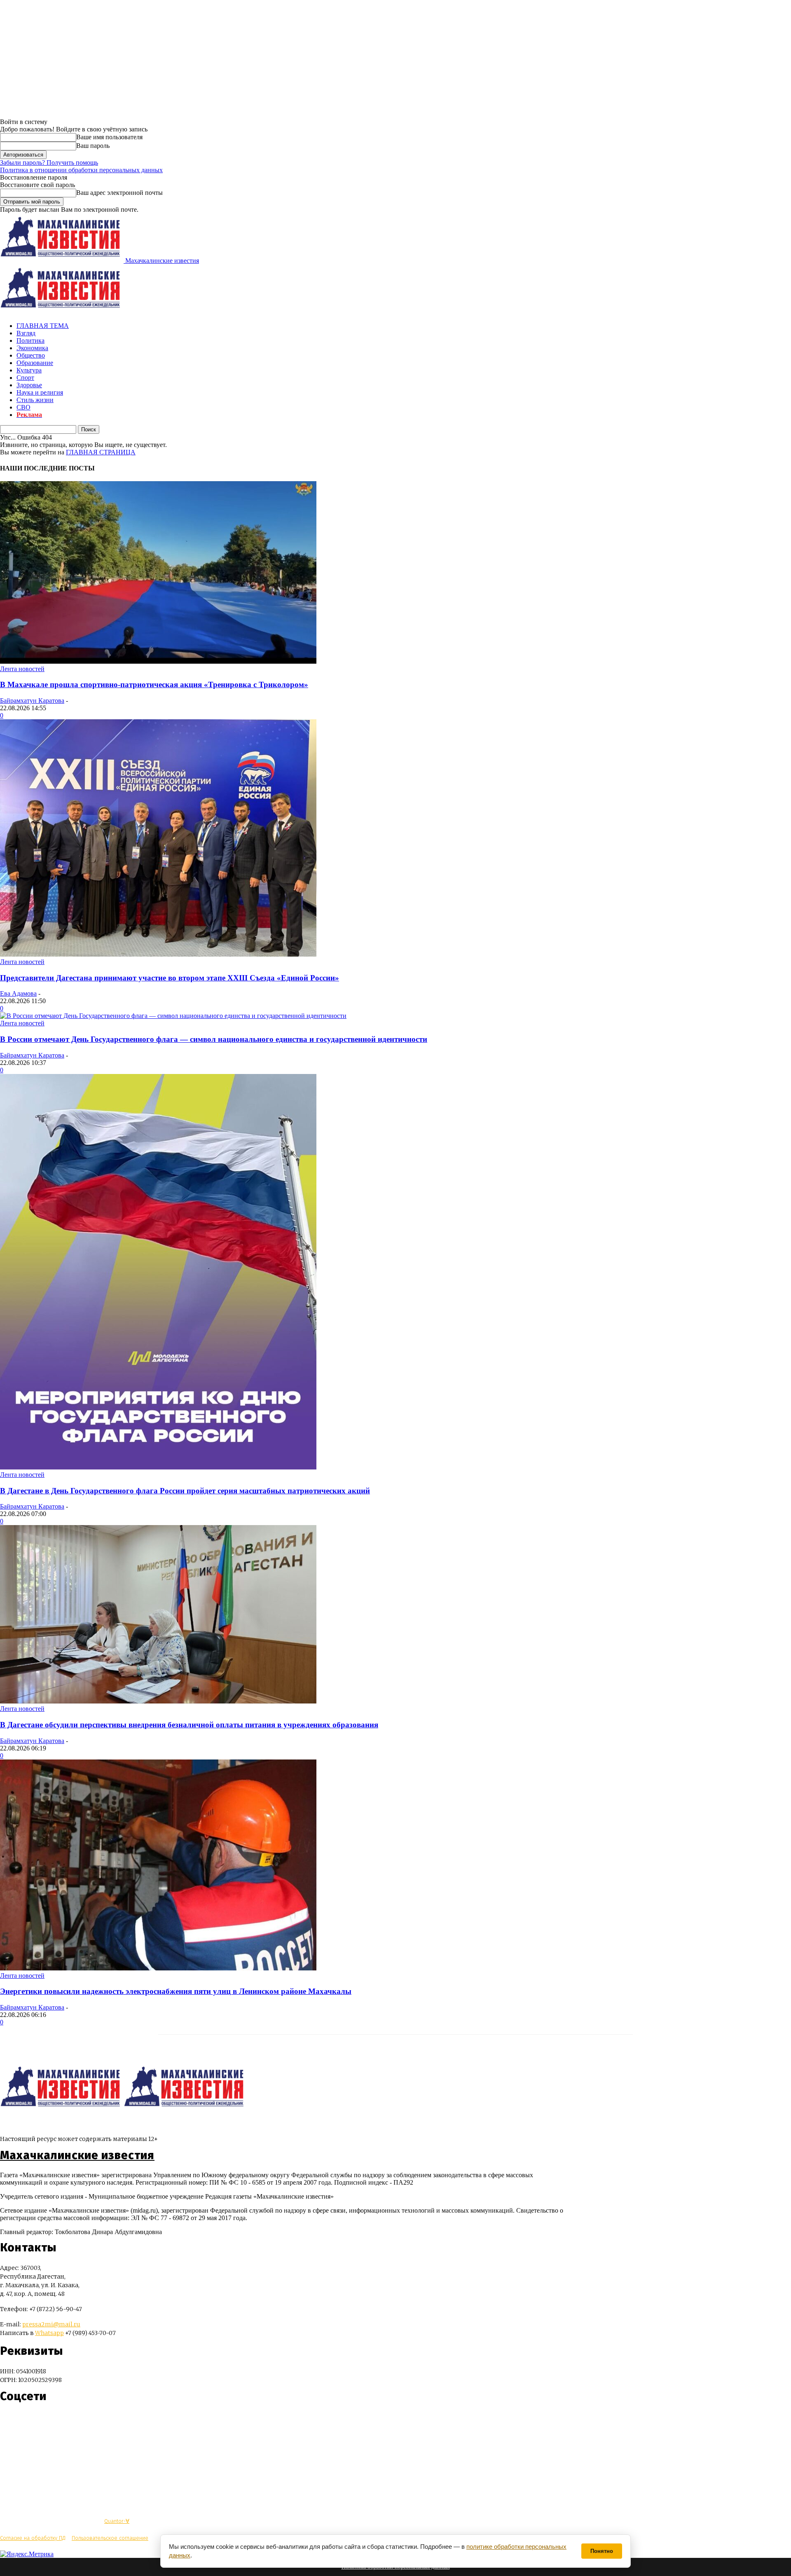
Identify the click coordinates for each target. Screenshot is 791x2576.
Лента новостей (22, 669)
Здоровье (29, 385)
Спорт (25, 378)
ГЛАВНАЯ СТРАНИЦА (101, 452)
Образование (35, 363)
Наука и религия (40, 392)
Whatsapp (49, 2333)
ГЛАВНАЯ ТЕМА (43, 326)
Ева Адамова (18, 993)
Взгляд (26, 333)
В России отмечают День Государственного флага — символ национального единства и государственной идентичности (214, 1039)
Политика (30, 340)
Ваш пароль (93, 146)
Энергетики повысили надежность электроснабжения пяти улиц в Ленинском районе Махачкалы (176, 1991)
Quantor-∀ (117, 2521)
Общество (31, 355)
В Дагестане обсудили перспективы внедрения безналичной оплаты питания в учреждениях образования (189, 1725)
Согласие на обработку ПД (33, 2538)
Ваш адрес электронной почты (119, 193)
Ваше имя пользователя (109, 137)
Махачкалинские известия (77, 2155)
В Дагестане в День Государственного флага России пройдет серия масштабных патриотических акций (185, 1491)
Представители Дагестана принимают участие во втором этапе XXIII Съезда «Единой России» (170, 978)
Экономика (32, 348)
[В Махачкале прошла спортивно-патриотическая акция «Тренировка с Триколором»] (158, 661)
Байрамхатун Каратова (32, 701)
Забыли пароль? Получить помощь (49, 163)
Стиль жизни (35, 400)
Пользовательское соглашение (110, 2538)
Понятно (602, 2551)
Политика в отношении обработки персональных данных (81, 170)
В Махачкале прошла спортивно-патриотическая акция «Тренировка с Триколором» (154, 684)
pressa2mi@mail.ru (51, 2324)
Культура (29, 370)
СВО (23, 407)
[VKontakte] (22, 2421)
